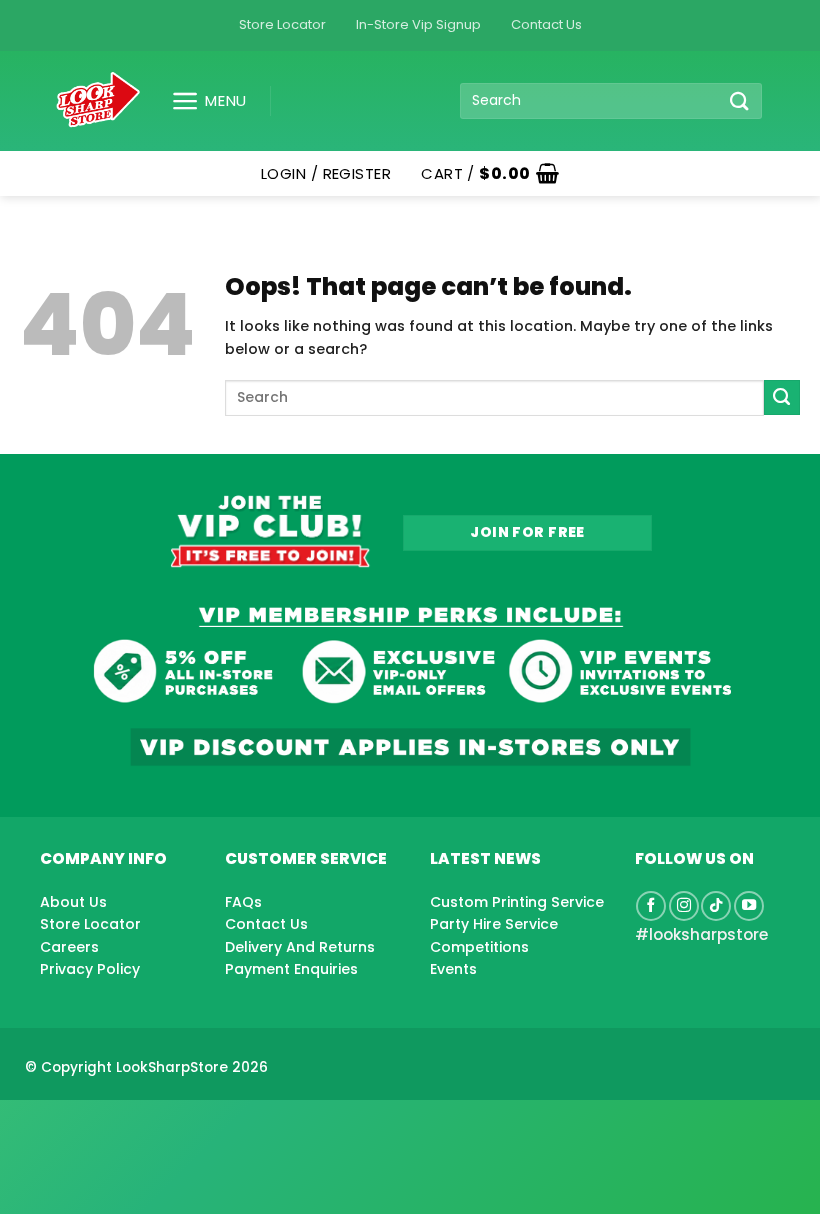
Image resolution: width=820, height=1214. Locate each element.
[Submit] (740, 100)
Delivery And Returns (300, 947)
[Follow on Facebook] (651, 906)
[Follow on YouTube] (749, 906)
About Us (73, 902)
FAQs (243, 902)
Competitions (479, 947)
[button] (201, 101)
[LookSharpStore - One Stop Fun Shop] (98, 100)
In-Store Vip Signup (418, 24)
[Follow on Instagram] (684, 906)
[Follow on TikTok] (716, 906)
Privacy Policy (90, 969)
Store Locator (282, 24)
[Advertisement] (160, 1125)
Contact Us (546, 24)
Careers (69, 947)
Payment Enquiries (291, 969)
